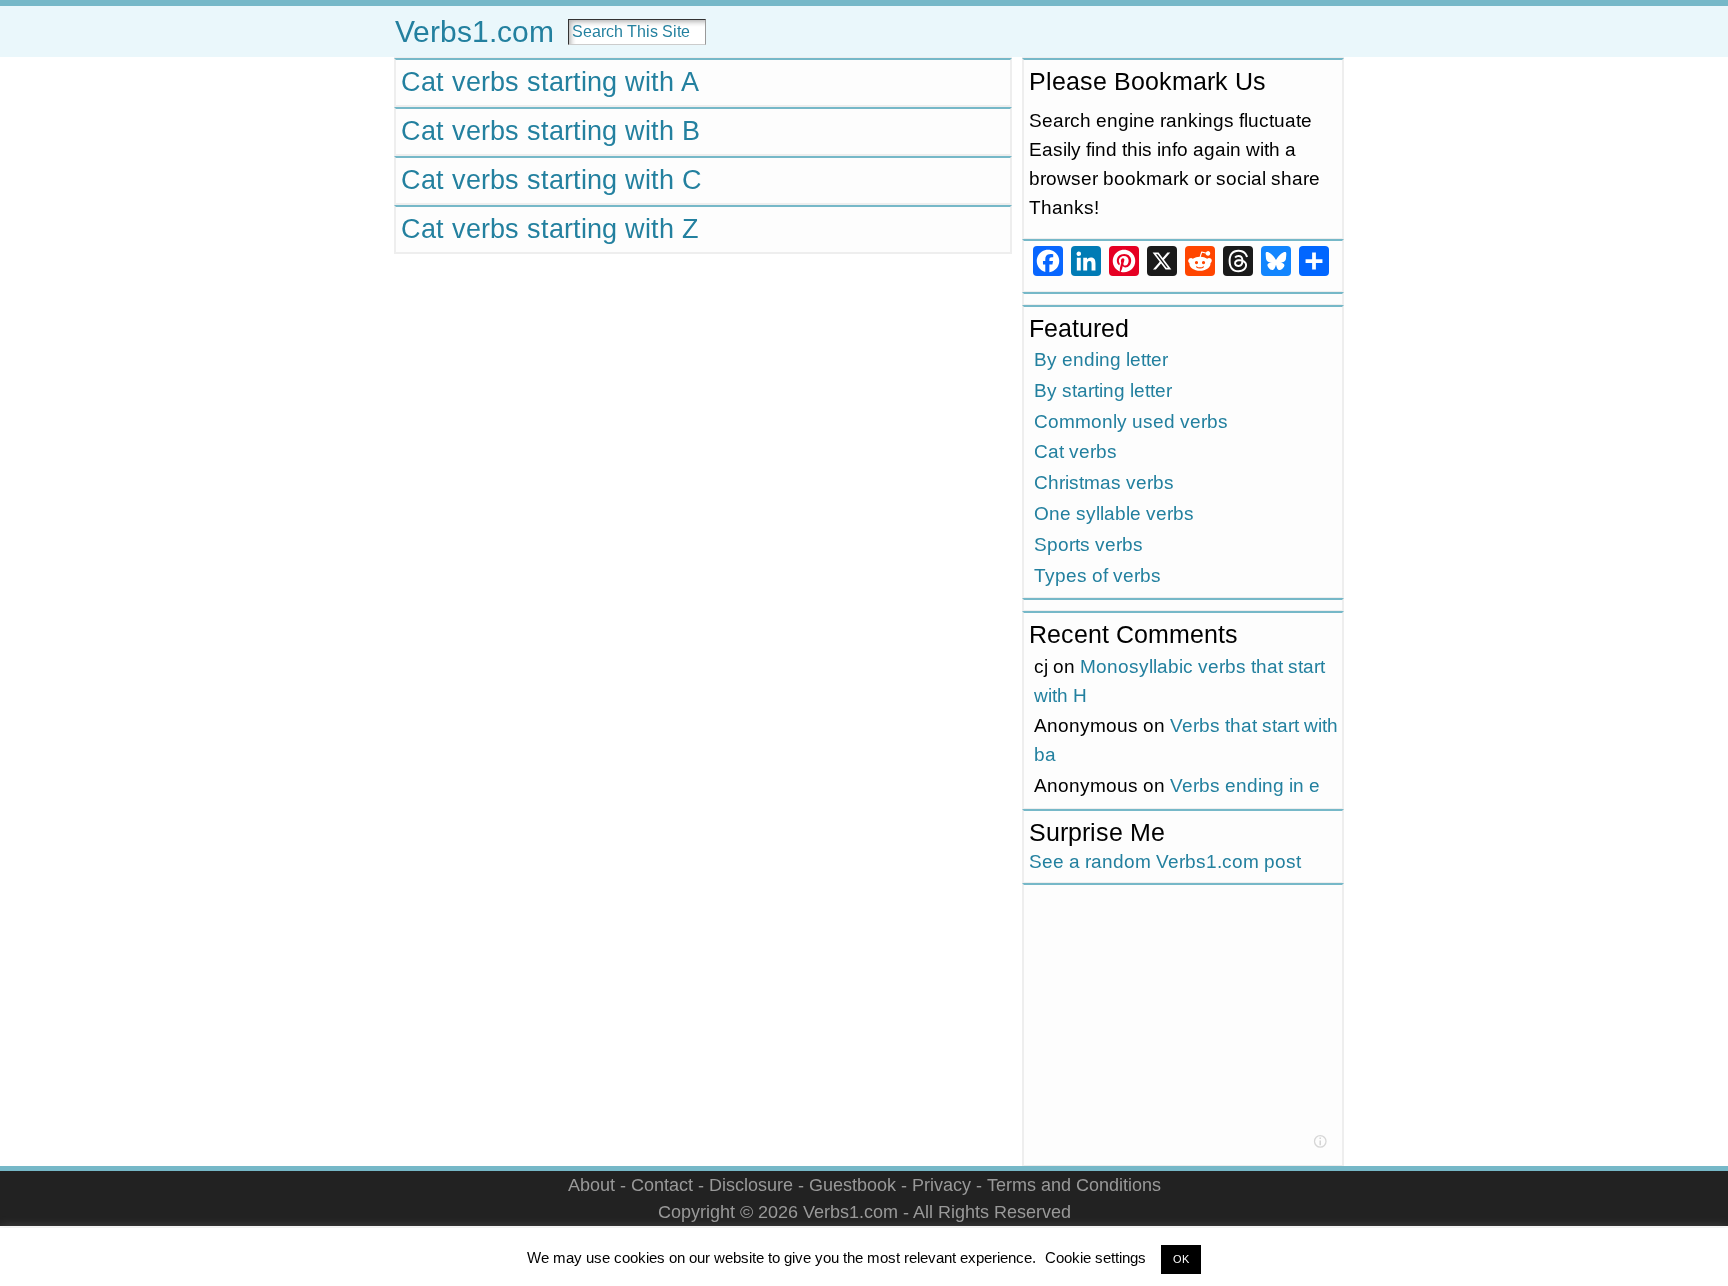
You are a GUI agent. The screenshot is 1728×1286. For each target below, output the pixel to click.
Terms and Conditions (1074, 1184)
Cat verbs (1075, 451)
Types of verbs (1097, 575)
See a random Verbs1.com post (1165, 861)
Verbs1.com (474, 31)
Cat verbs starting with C (551, 180)
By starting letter (1103, 390)
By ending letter (1101, 359)
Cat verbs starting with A (550, 82)
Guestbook (852, 1184)
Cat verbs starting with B (550, 131)
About (591, 1184)
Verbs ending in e (1245, 785)
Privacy (941, 1184)
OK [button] (1181, 1259)
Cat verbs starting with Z (550, 229)
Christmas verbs (1104, 482)
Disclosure (751, 1184)
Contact (662, 1184)
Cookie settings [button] (1095, 1257)
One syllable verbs (1114, 513)
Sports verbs (1088, 544)
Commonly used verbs (1131, 421)
